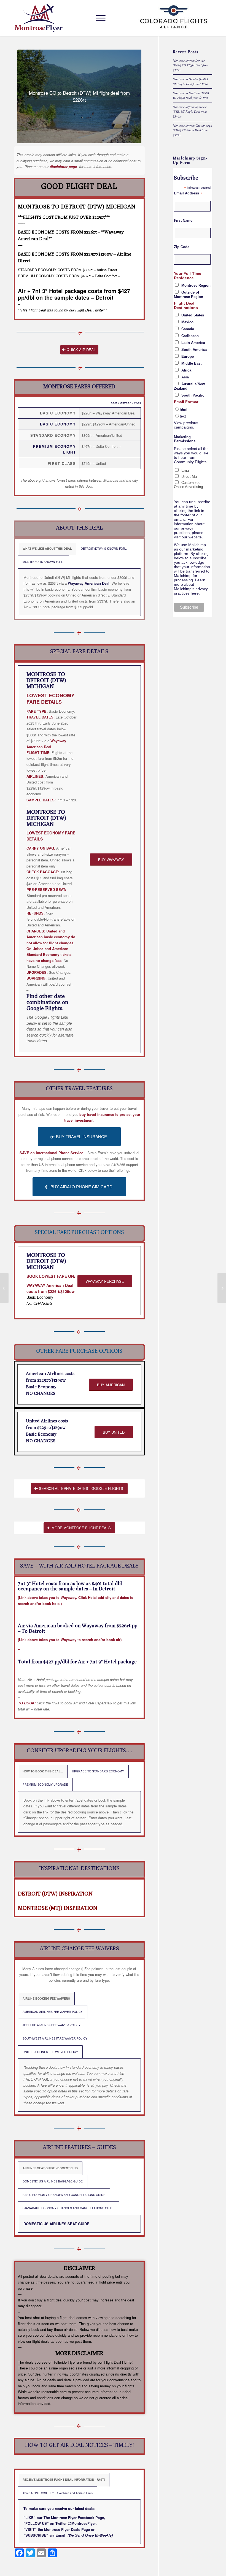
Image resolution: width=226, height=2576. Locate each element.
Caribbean (190, 336)
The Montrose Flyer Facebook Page (74, 2517)
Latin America (193, 343)
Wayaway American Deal (89, 583)
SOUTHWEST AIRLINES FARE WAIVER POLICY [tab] (55, 2038)
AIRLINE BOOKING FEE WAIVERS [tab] (46, 1998)
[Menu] (99, 18)
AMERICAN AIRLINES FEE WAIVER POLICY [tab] (53, 2012)
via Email (57, 2535)
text (183, 416)
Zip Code (182, 247)
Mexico (187, 322)
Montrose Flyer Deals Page (67, 2529)
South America (194, 350)
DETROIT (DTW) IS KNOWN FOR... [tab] (104, 548)
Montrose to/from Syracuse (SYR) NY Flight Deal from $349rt (190, 112)
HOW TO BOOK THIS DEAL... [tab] (43, 1771)
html (184, 409)
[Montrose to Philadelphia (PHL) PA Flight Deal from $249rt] (4, 1288)
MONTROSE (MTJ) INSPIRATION (58, 1908)
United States (193, 315)
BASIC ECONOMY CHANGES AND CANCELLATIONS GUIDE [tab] (64, 2195)
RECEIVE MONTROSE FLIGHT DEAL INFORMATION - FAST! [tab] (64, 2479)
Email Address (188, 193)
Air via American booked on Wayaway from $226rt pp (78, 1625)
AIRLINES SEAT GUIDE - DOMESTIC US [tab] (50, 2168)
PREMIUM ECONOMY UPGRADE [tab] (45, 1784)
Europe (188, 356)
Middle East (191, 363)
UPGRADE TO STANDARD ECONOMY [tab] (98, 1771)
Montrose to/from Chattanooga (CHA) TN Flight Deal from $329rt (193, 130)
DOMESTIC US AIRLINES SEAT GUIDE (56, 2224)
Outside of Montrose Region (189, 295)
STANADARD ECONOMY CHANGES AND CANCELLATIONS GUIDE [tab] (68, 2208)
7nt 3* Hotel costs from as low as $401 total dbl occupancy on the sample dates (70, 1586)
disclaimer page (63, 166)
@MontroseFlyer (82, 2523)
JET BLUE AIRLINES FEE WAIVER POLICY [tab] (52, 2025)
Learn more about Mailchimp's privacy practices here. (191, 587)
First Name (183, 220)
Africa (186, 370)
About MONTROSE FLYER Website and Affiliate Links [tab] (58, 2493)
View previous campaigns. (186, 425)
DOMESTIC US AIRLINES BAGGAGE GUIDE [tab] (53, 2181)
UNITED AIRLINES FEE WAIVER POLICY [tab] (50, 2052)
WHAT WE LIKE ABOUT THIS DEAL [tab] (47, 548)
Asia (185, 377)
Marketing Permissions (185, 439)
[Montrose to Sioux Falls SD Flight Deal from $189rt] (222, 1288)
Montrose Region (196, 285)
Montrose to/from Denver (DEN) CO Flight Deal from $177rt (190, 65)
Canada (188, 329)
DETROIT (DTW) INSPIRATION (55, 1893)
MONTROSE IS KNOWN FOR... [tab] (44, 562)
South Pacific (193, 395)
